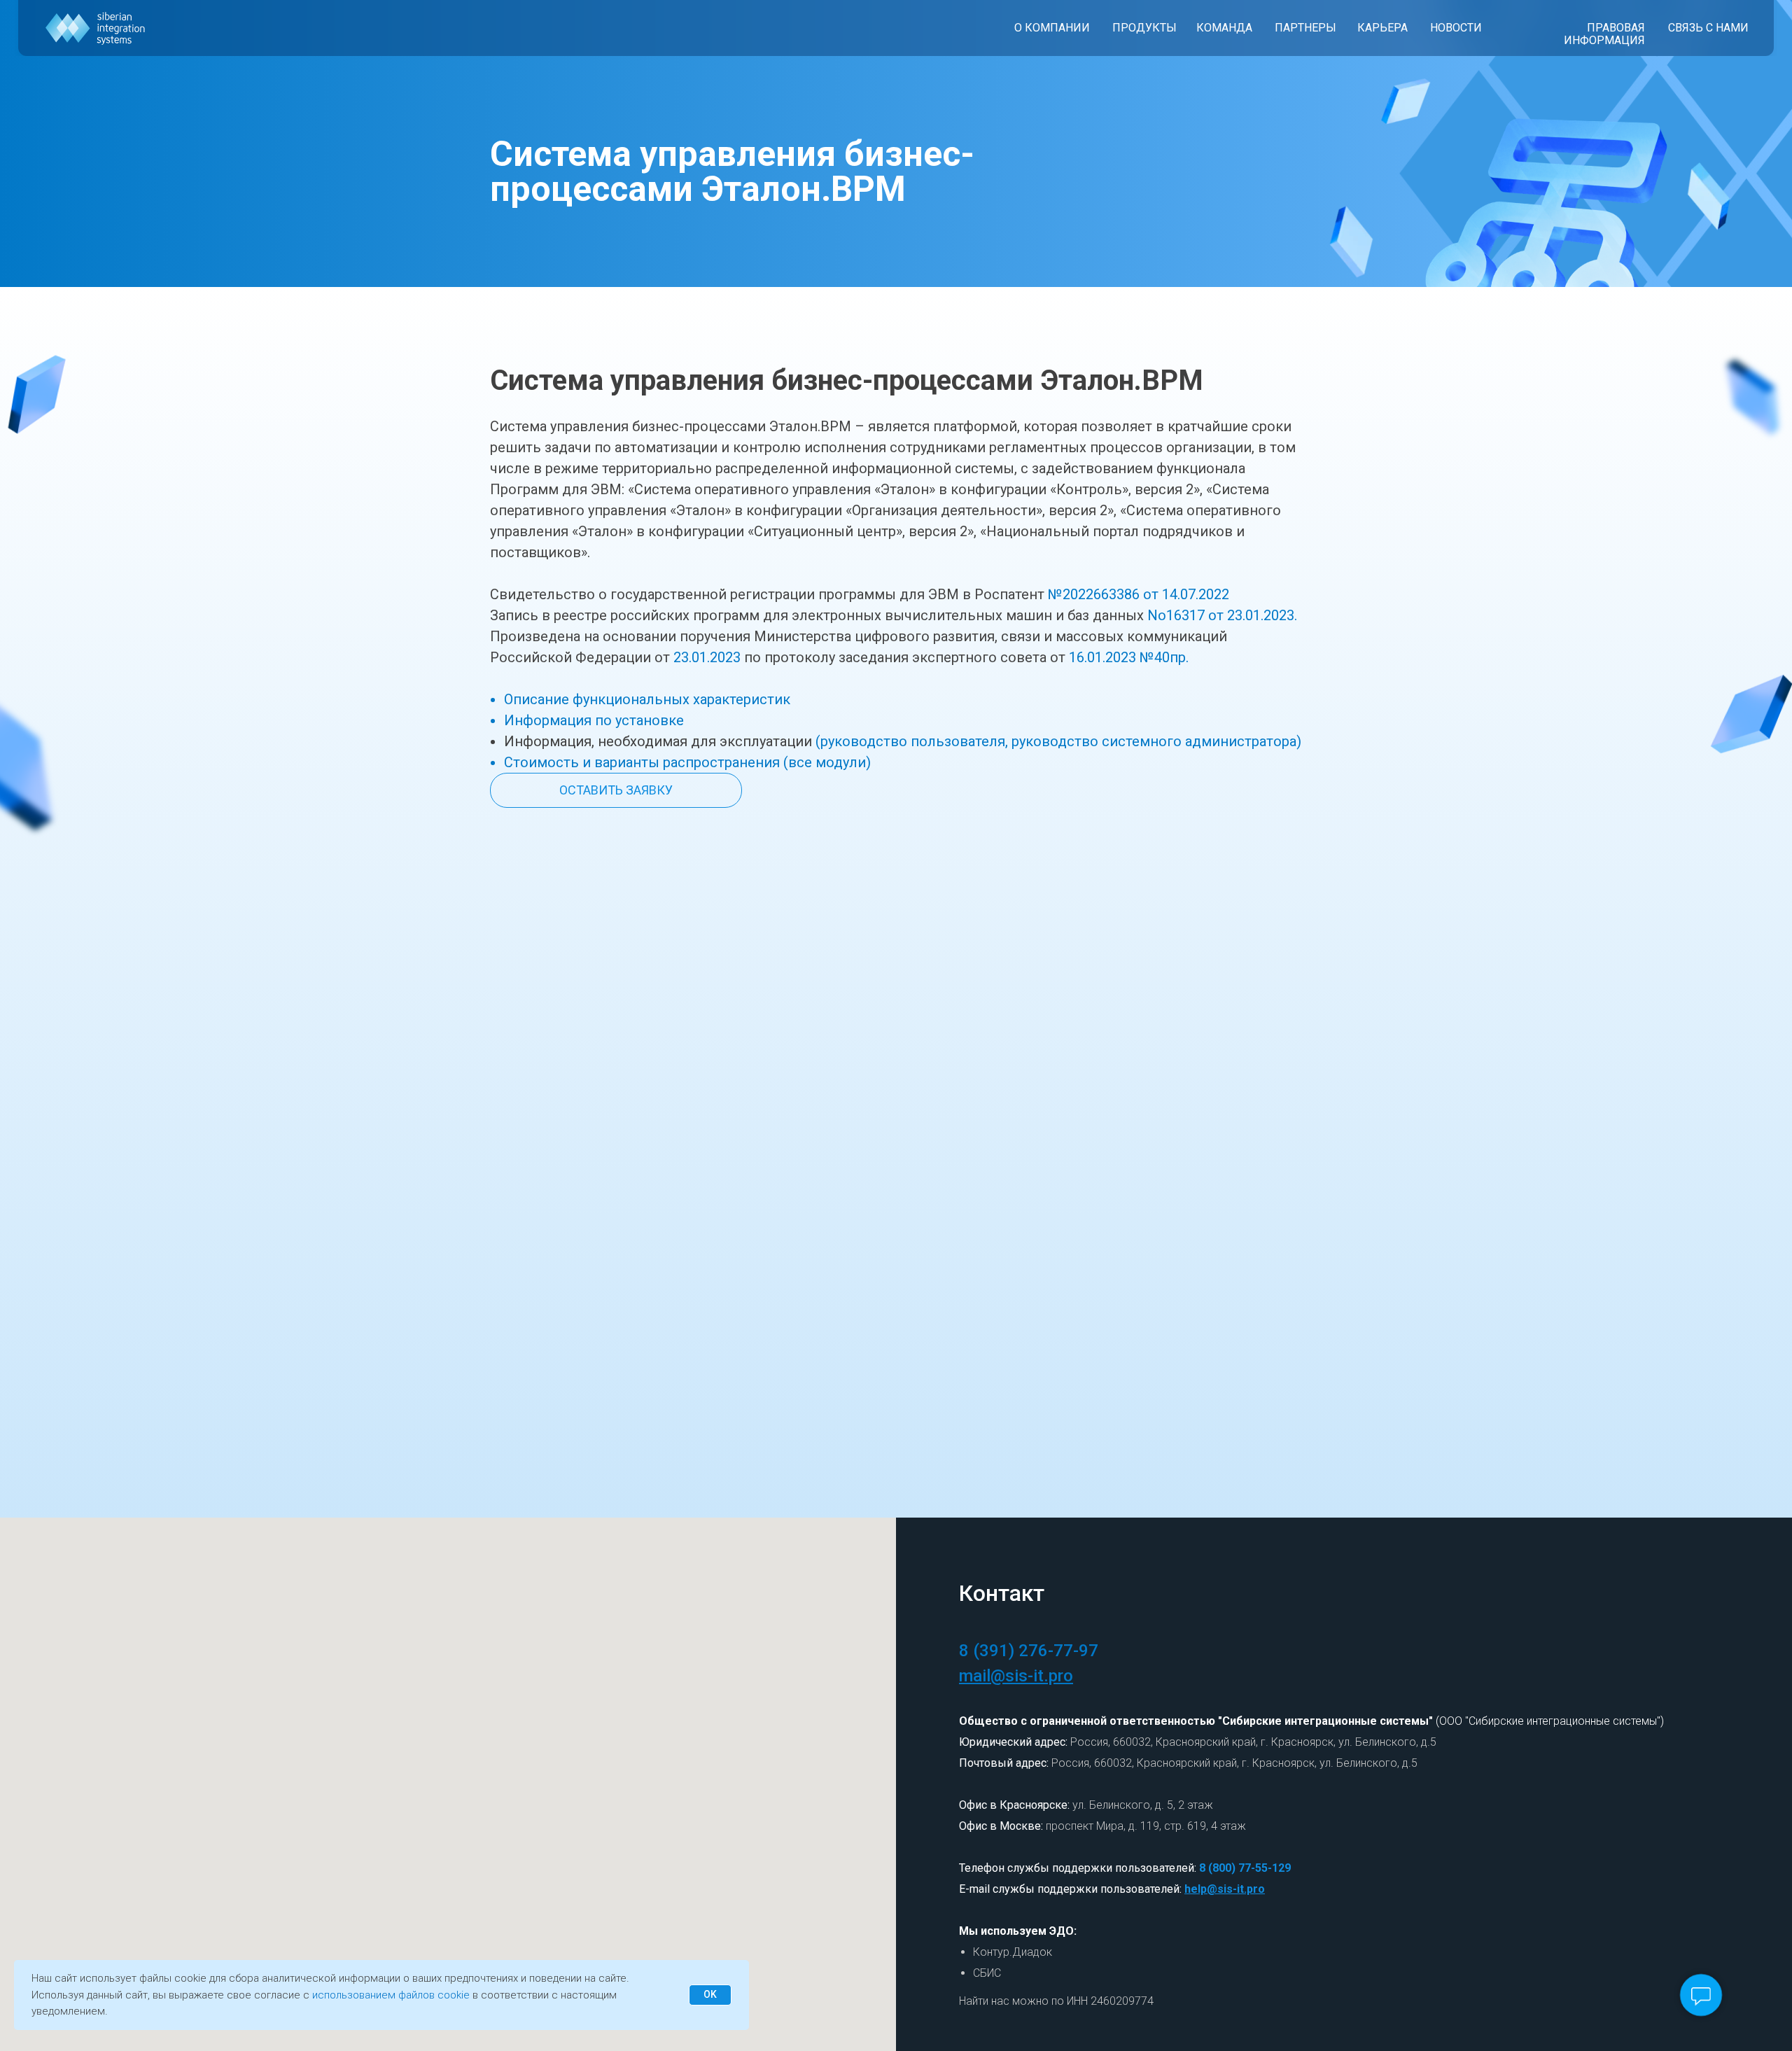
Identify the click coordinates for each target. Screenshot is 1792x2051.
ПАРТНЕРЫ (1305, 28)
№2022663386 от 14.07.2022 (1139, 594)
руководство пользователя (913, 741)
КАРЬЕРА (1382, 28)
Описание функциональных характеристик (647, 699)
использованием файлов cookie (391, 1995)
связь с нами (1708, 28)
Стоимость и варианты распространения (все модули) (687, 762)
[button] (616, 790)
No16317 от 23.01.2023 (1221, 615)
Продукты (1144, 28)
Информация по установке (594, 720)
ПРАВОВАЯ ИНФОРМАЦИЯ (1604, 34)
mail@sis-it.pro (1016, 1676)
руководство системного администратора (1154, 741)
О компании (1052, 28)
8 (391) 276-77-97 (1029, 1651)
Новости (1456, 28)
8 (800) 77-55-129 (1245, 1868)
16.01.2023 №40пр (1127, 657)
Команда (1224, 28)
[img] (96, 28)
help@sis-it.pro (1225, 1889)
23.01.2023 (707, 657)
